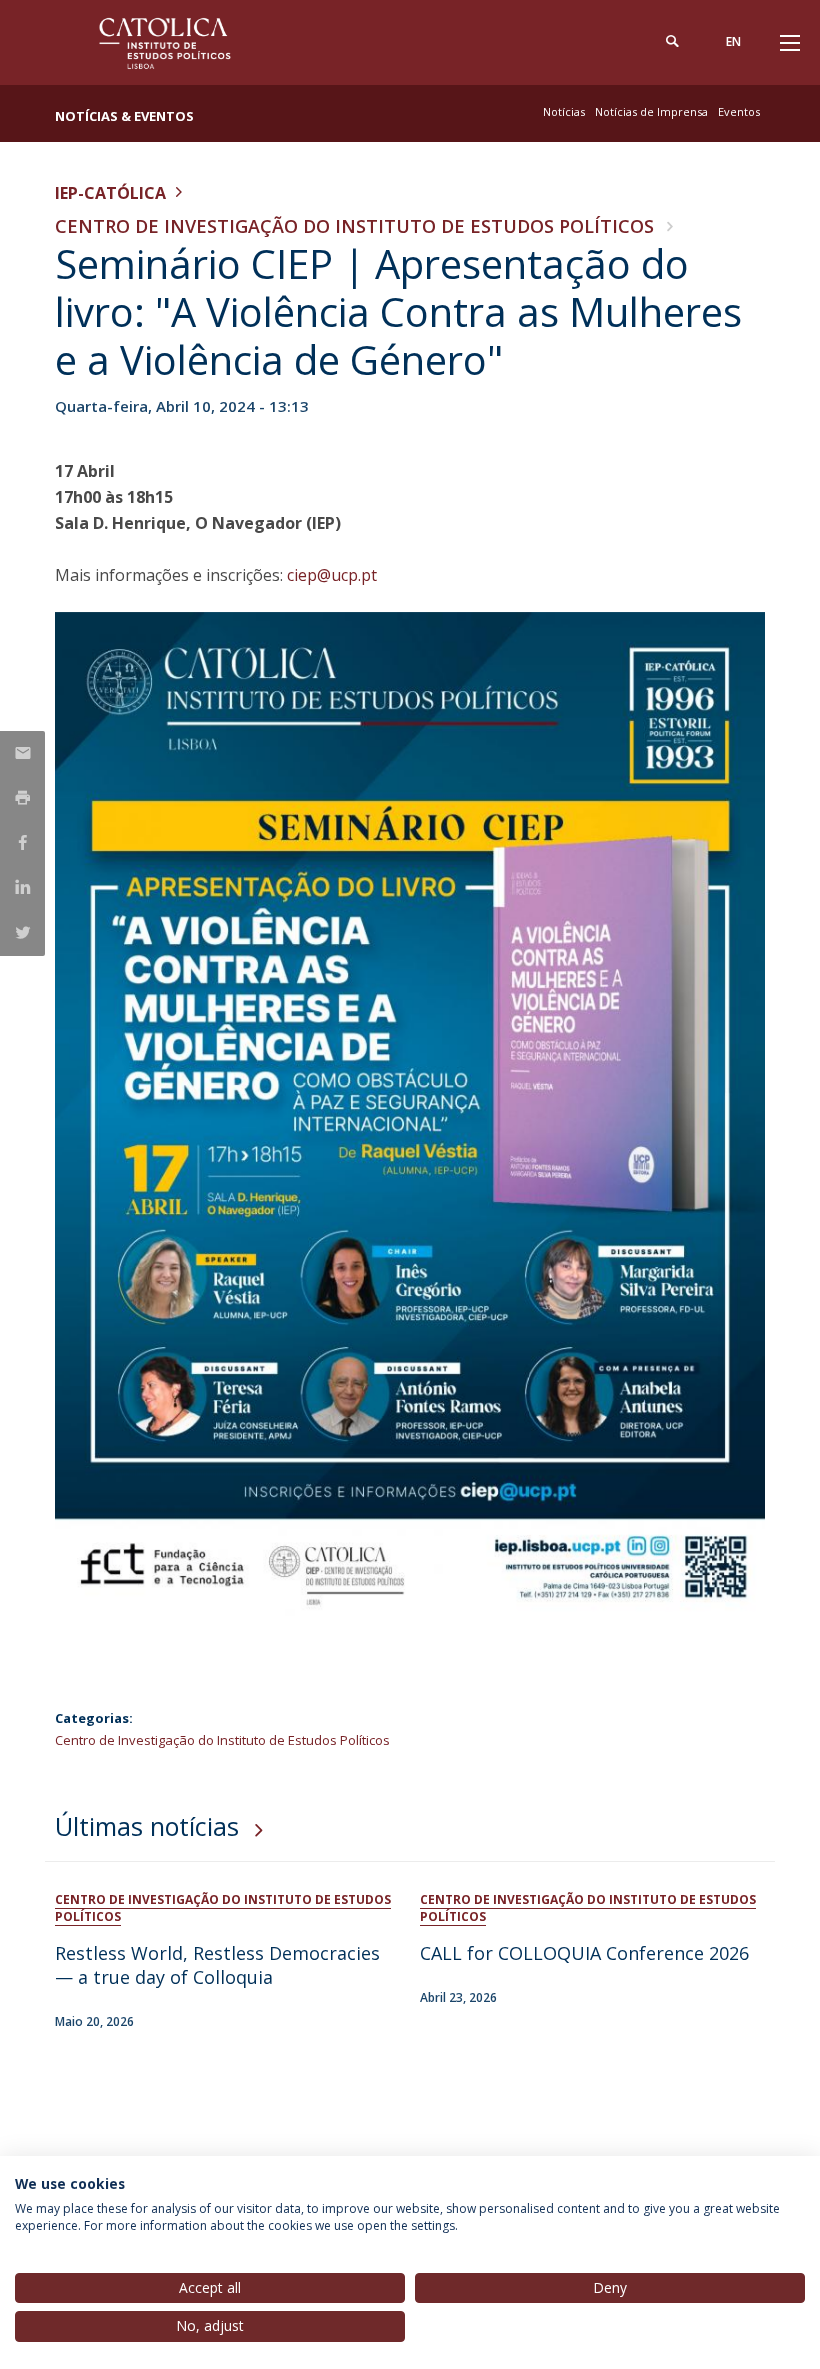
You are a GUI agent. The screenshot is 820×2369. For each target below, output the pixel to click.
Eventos (739, 111)
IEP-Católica (110, 193)
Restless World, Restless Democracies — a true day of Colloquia (217, 1965)
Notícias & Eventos (124, 116)
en (733, 41)
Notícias (564, 111)
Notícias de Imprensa (651, 111)
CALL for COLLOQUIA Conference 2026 (584, 1953)
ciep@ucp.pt (332, 575)
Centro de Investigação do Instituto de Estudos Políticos (354, 226)
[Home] (180, 42)
